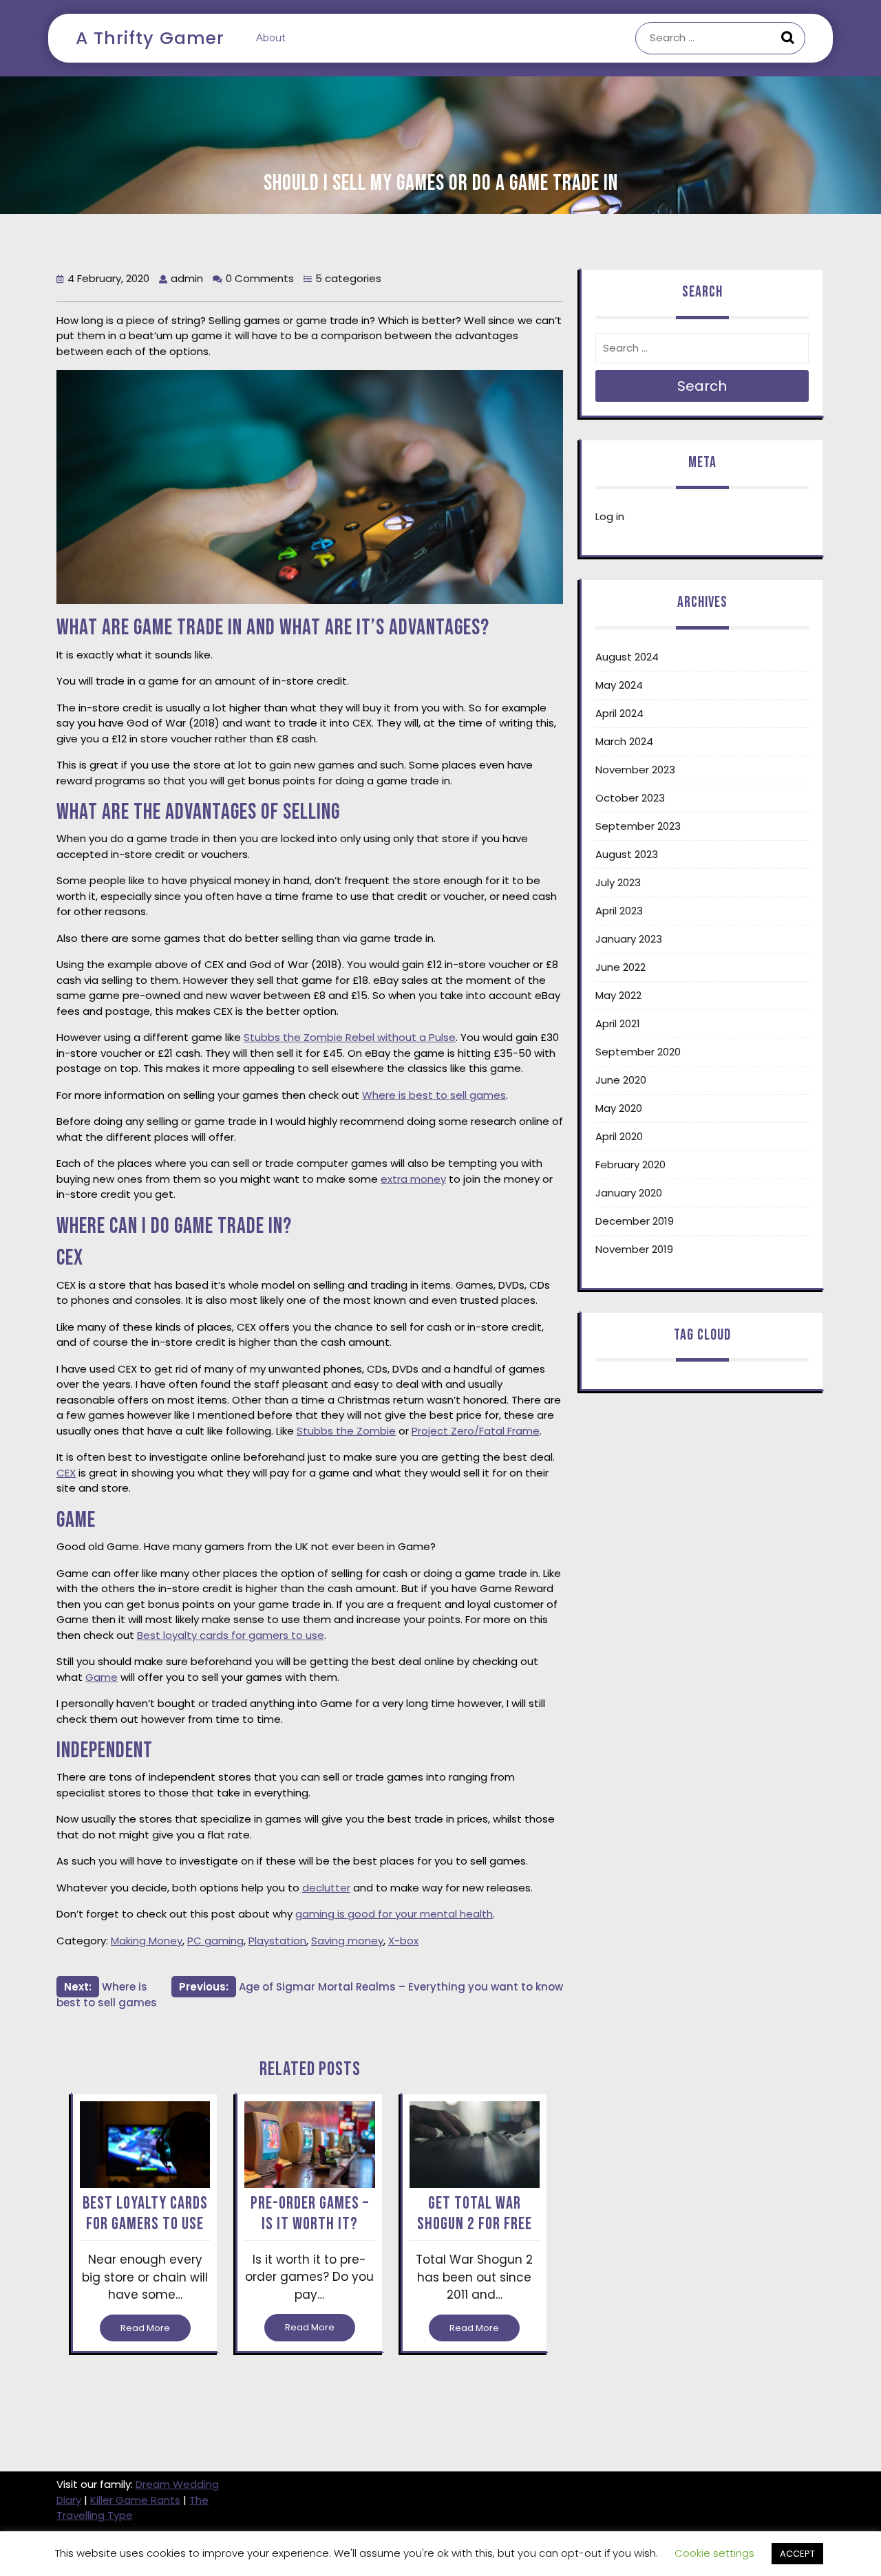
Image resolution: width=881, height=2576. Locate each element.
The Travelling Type (132, 2508)
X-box (403, 1941)
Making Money (147, 1941)
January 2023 (629, 939)
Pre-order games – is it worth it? (310, 2214)
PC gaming (215, 1941)
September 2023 (638, 826)
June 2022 (620, 967)
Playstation (277, 1941)
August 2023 (627, 854)
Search (789, 39)
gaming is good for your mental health (394, 1914)
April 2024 (619, 713)
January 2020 (629, 1193)
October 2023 (630, 798)
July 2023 (618, 882)
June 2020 (621, 1080)
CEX (66, 1473)
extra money (413, 1179)
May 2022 (618, 995)
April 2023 (619, 911)
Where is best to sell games (434, 1095)
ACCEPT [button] (797, 2554)
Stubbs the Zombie (346, 1431)
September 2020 (638, 1052)
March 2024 (624, 741)
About (271, 38)
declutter (326, 1888)
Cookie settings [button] (714, 2553)
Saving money (347, 1941)
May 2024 (619, 685)
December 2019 (635, 1221)
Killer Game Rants (135, 2500)
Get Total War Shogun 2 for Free (475, 2214)
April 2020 (619, 1136)
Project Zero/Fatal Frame (476, 1431)
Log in (610, 516)
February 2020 (630, 1164)
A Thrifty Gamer (150, 38)
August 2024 (627, 657)
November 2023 (635, 770)
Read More (145, 2328)
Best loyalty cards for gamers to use (231, 1635)
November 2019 (634, 1249)
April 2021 (618, 1023)
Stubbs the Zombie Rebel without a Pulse (350, 1037)
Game (102, 1677)
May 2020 (619, 1108)
